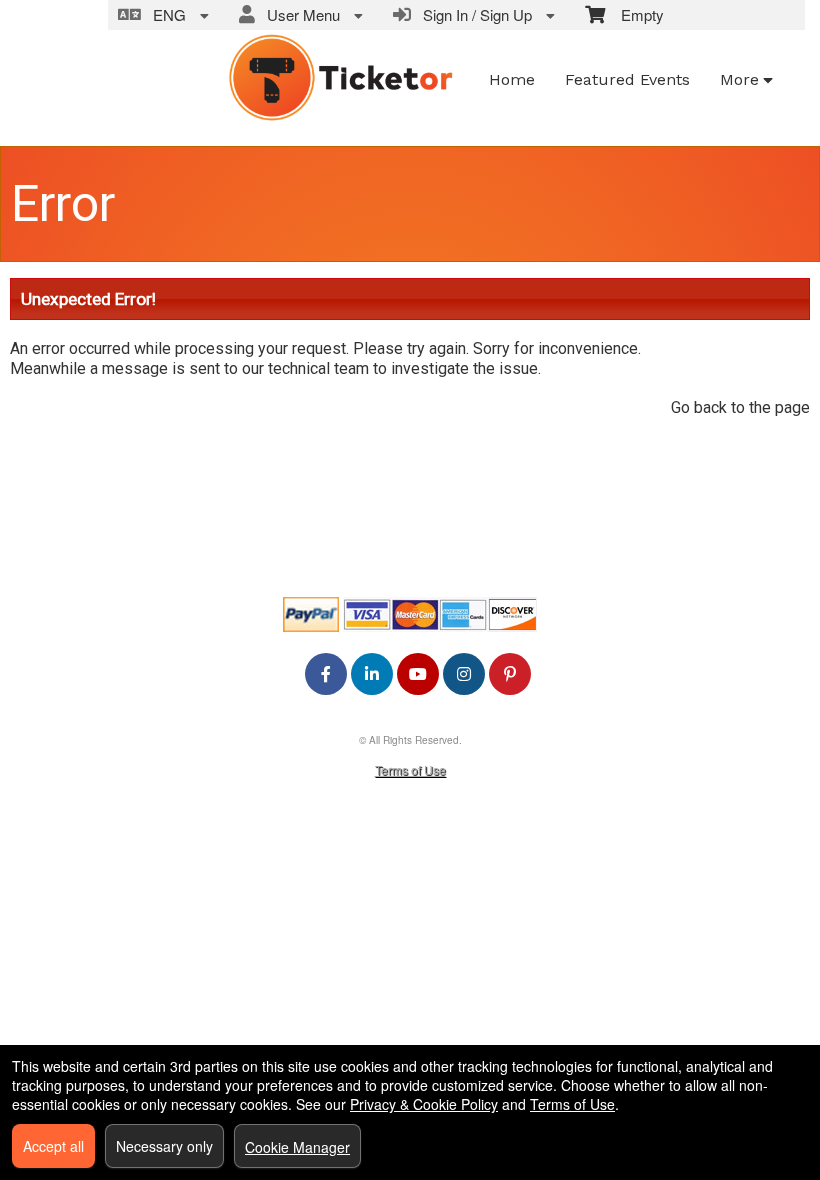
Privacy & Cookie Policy (424, 1104)
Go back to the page (740, 407)
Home (512, 79)
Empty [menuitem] (634, 14)
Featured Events (627, 79)
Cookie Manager (297, 1147)
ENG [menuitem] (165, 14)
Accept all (53, 1146)
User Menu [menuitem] (299, 14)
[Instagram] (464, 673)
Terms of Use (410, 769)
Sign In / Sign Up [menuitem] (473, 14)
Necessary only (164, 1146)
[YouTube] (418, 673)
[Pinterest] (510, 673)
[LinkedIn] (372, 673)
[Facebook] (326, 673)
